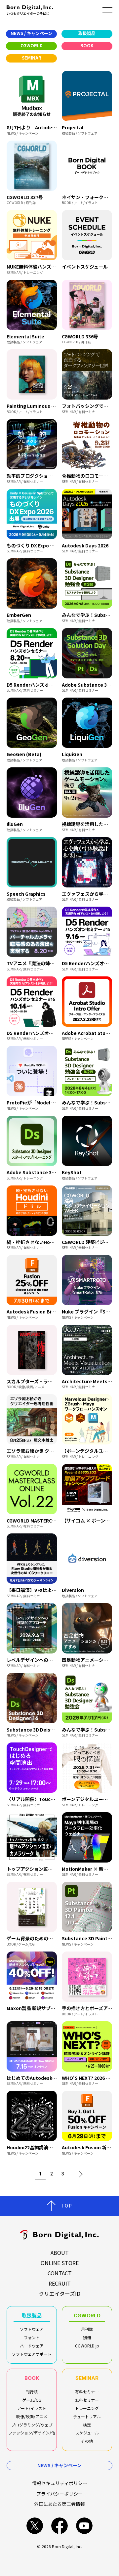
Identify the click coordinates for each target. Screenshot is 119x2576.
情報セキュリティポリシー (60, 2483)
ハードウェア (32, 2346)
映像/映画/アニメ (32, 2416)
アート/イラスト (32, 2408)
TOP (67, 2206)
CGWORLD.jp (87, 2346)
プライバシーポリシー (59, 2494)
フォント (32, 2337)
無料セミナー (87, 2400)
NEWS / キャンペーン (59, 2465)
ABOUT (60, 2253)
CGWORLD (87, 2316)
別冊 (87, 2337)
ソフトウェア (32, 2329)
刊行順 (32, 2392)
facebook (59, 2526)
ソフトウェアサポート (32, 2354)
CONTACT (60, 2273)
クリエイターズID (59, 2294)
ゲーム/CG (32, 2400)
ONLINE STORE (60, 2263)
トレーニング (87, 2408)
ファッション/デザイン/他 (32, 2433)
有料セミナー (87, 2392)
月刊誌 (87, 2329)
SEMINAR (87, 2378)
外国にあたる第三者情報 (59, 2504)
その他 (87, 2441)
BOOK (32, 2378)
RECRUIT (60, 2283)
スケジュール (87, 2433)
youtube (84, 2526)
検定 (87, 2425)
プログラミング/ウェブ (32, 2425)
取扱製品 (32, 2316)
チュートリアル (87, 2416)
